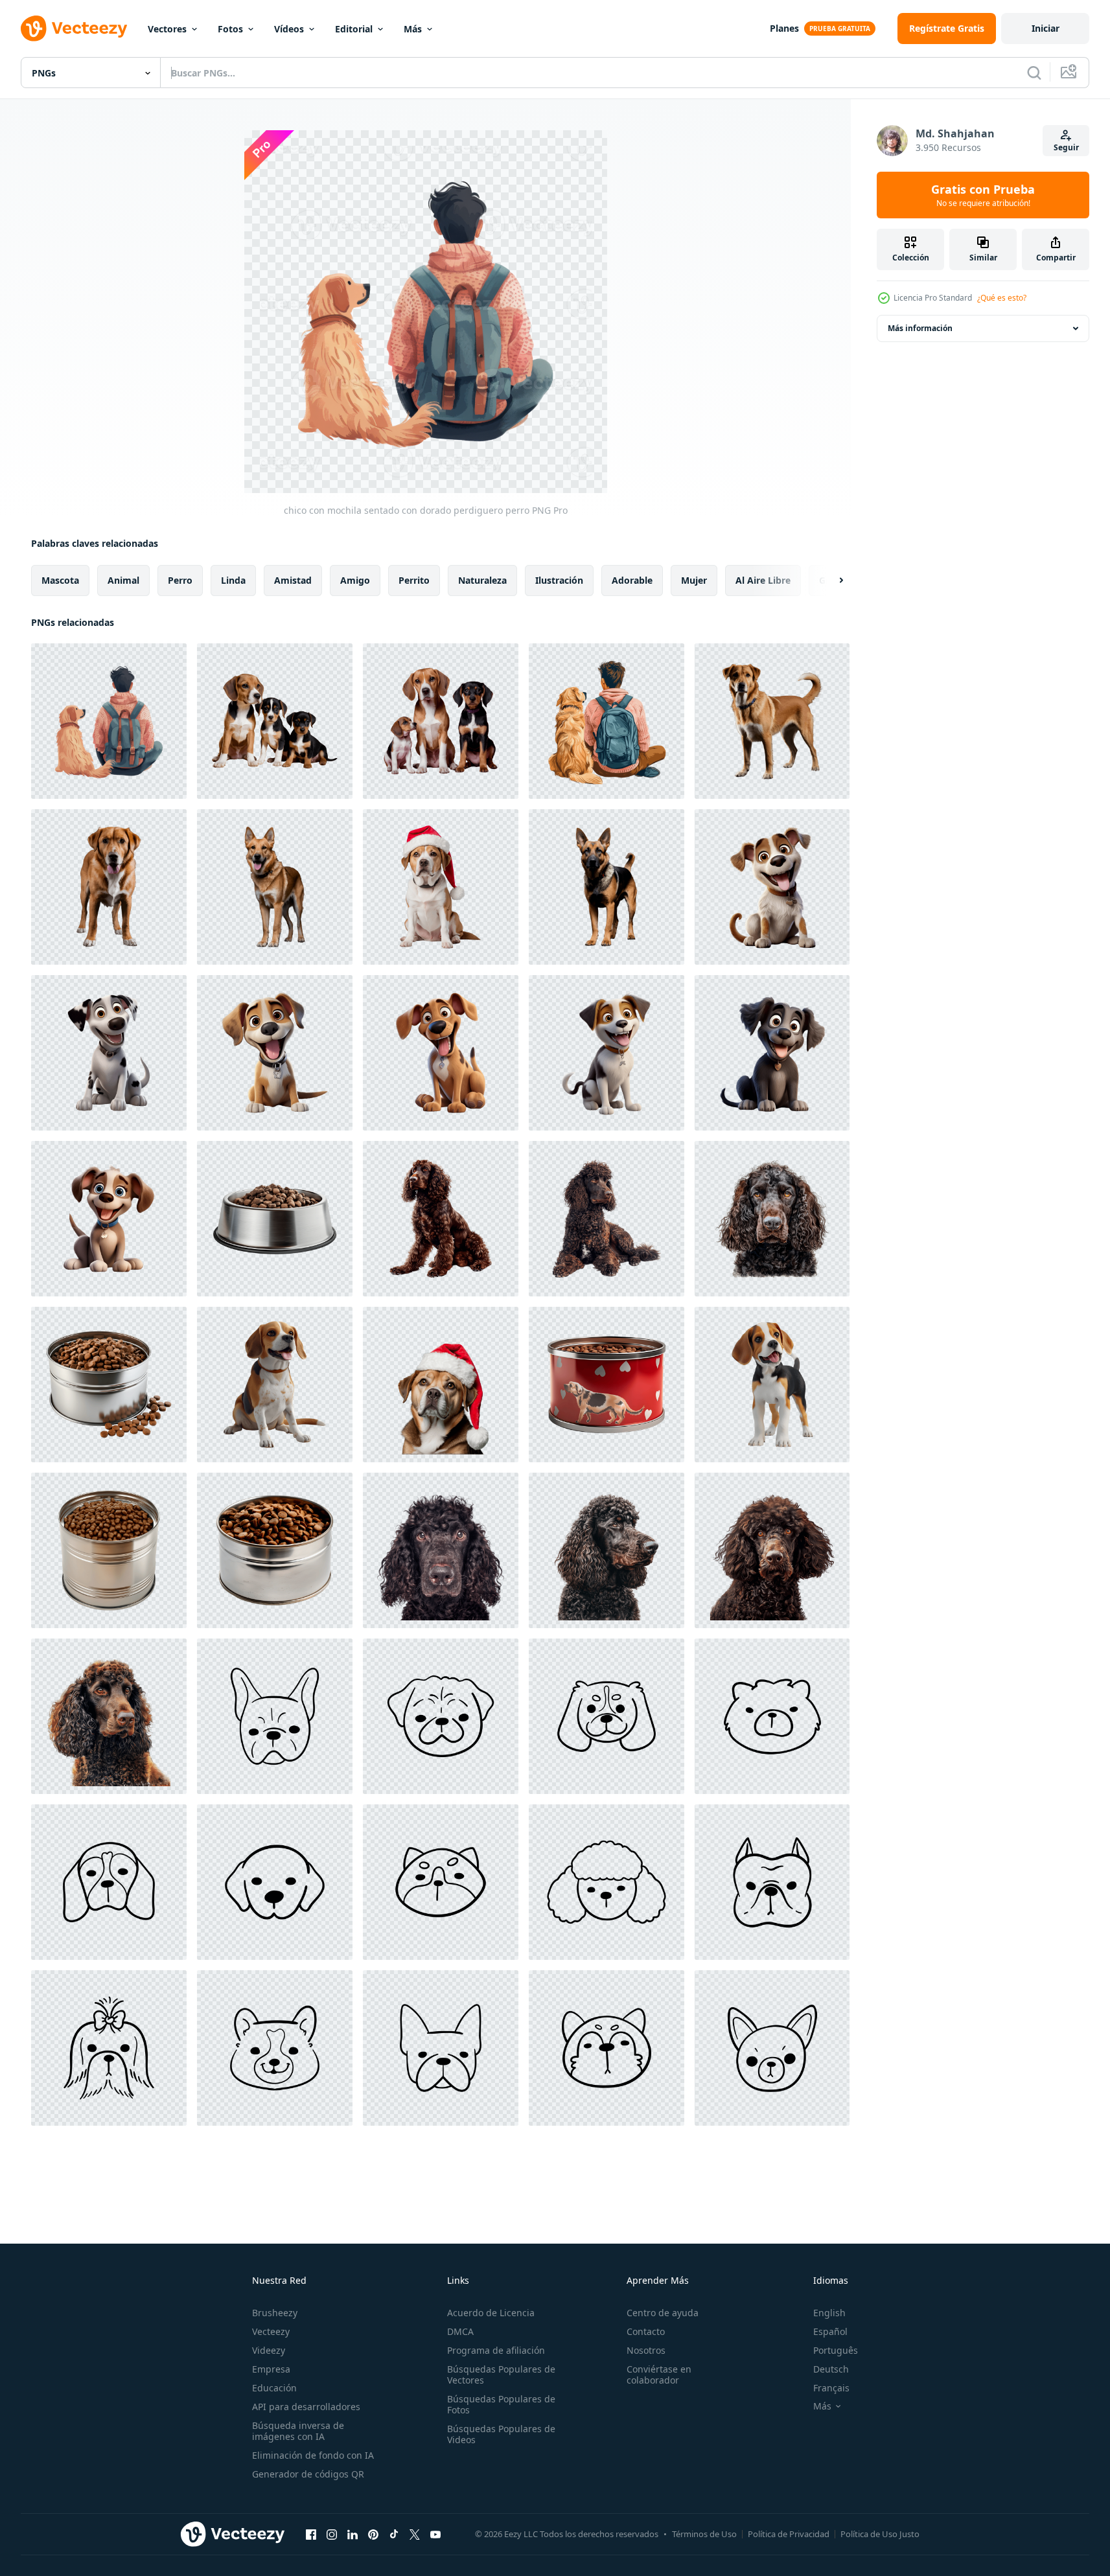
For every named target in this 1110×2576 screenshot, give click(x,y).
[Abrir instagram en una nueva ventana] (332, 2534)
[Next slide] (830, 581)
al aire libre (763, 580)
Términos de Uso (704, 2534)
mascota (60, 580)
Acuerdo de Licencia (491, 2313)
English (829, 2313)
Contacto (646, 2331)
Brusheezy (275, 2313)
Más (413, 29)
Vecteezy (271, 2331)
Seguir (1066, 147)
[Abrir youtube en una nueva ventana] (435, 2534)
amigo (355, 580)
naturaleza (482, 580)
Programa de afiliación (496, 2350)
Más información (920, 328)
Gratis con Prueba (983, 195)
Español (830, 2331)
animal (123, 580)
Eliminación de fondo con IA (313, 2455)
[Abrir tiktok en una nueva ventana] (394, 2534)
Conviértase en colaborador (659, 2375)
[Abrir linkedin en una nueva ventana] (353, 2534)
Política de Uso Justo (880, 2534)
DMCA (460, 2331)
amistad (293, 580)
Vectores (167, 29)
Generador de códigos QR (308, 2474)
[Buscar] (1034, 73)
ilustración (559, 580)
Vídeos (289, 29)
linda (233, 580)
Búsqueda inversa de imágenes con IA (298, 2431)
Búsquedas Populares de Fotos (501, 2404)
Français (831, 2388)
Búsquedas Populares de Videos (501, 2434)
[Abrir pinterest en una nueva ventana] (373, 2534)
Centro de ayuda (663, 2313)
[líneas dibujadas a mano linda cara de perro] (275, 1716)
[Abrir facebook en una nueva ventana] (311, 2534)
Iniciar (1046, 28)
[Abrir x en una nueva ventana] (415, 2534)
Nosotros (646, 2350)
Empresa (271, 2369)
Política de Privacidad (789, 2534)
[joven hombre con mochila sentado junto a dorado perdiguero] (607, 721)
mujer (694, 580)
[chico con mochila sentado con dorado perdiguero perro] (109, 721)
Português (836, 2350)
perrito (414, 580)
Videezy (269, 2350)
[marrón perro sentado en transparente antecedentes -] (275, 1385)
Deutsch (831, 2369)
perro (180, 580)
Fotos (230, 29)
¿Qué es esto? (1002, 298)
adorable (632, 580)
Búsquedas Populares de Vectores (501, 2375)
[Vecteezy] (74, 29)
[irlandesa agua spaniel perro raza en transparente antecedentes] (441, 1219)
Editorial (354, 29)
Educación (274, 2388)
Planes (784, 28)
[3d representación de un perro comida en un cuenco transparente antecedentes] (275, 1219)
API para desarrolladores (306, 2407)
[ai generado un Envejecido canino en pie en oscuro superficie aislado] (772, 721)
